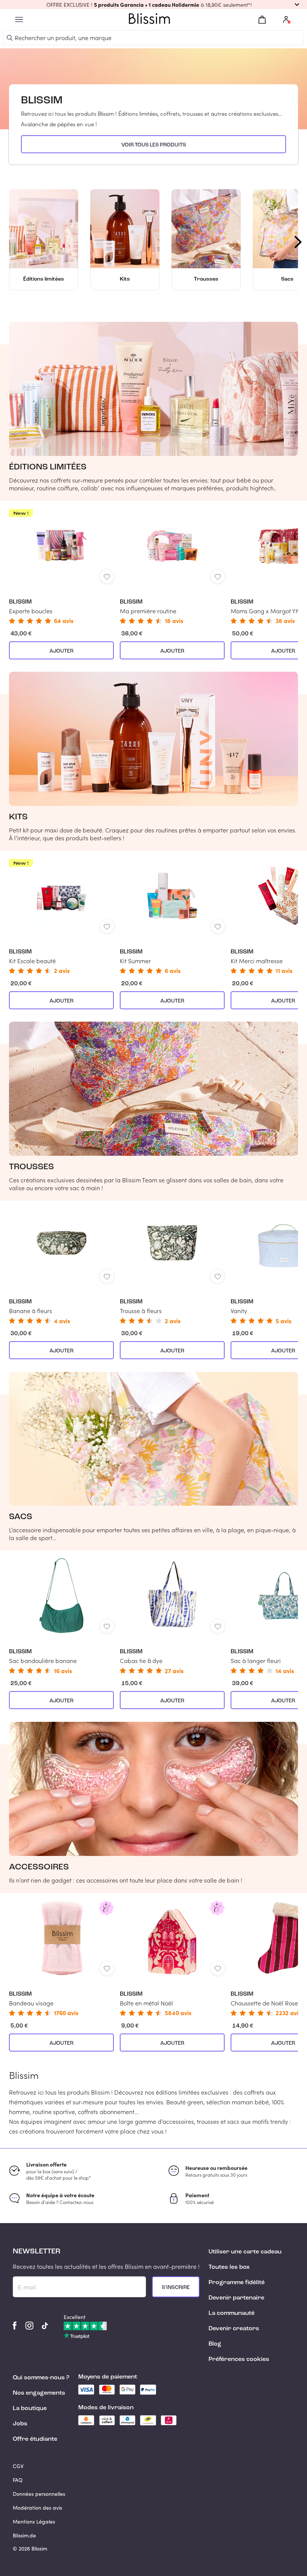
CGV (18, 2466)
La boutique (30, 2409)
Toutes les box (229, 2267)
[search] (10, 38)
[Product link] (61, 566)
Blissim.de (24, 2535)
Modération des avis (37, 2508)
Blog (215, 2344)
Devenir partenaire (236, 2298)
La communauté (232, 2313)
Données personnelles (39, 2494)
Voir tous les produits (154, 145)
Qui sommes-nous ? (41, 2378)
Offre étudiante (35, 2439)
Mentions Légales (34, 2521)
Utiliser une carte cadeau (245, 2252)
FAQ (18, 2480)
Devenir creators (234, 2329)
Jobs (20, 2424)
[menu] (19, 20)
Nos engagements (39, 2393)
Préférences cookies (239, 2359)
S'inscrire (176, 2288)
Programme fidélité (237, 2283)
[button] (153, 4)
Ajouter (61, 651)
